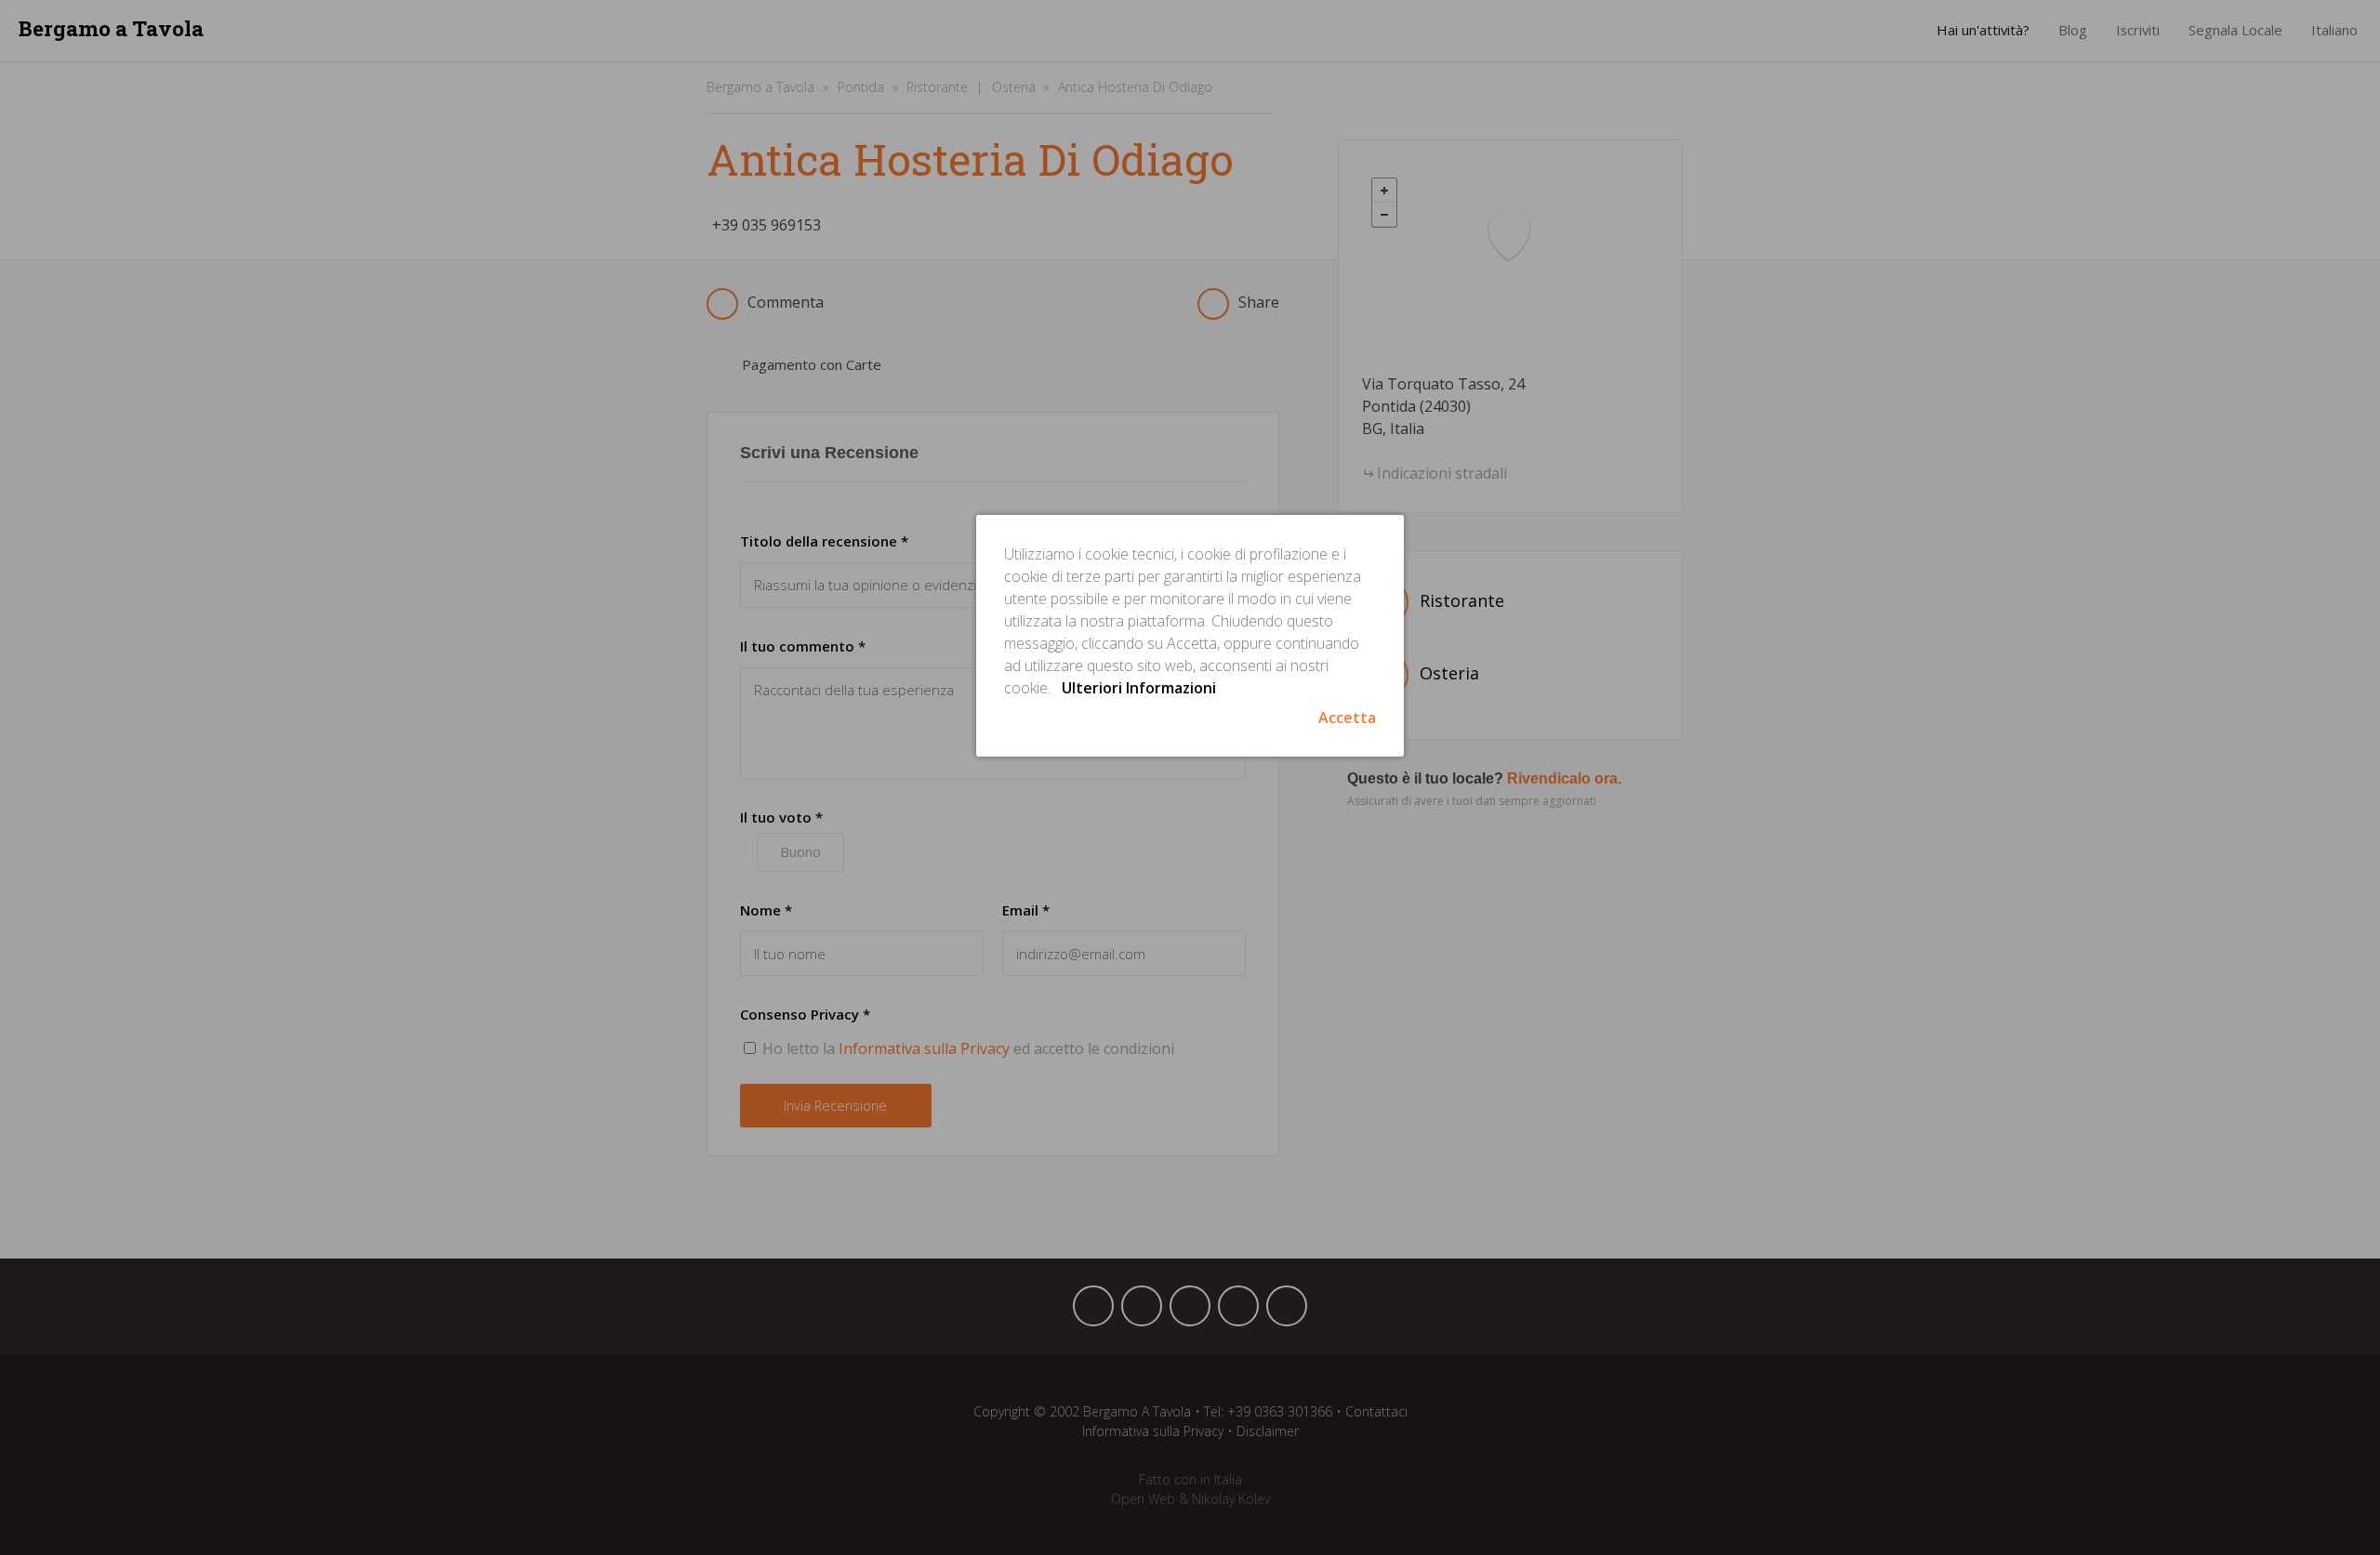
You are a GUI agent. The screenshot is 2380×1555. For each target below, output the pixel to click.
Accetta (1347, 718)
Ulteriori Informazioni (1139, 688)
